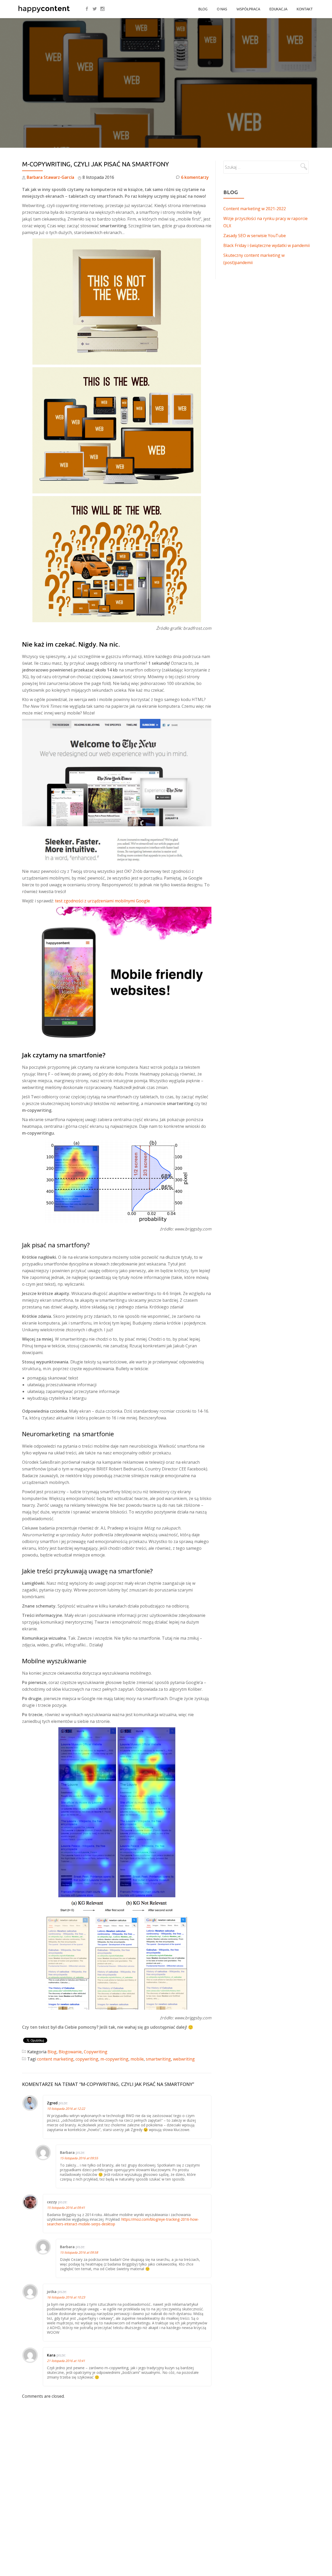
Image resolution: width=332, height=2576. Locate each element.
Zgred (52, 2103)
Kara (51, 2355)
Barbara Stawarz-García (50, 177)
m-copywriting (114, 2059)
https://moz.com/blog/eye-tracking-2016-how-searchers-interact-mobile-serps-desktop (123, 2222)
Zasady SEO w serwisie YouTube (255, 236)
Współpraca (248, 9)
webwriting (184, 2059)
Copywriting (96, 2052)
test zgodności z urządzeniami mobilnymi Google (102, 901)
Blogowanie (70, 2052)
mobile (137, 2059)
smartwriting (158, 2059)
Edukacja (278, 9)
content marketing (55, 2059)
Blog (203, 9)
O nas (222, 9)
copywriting (87, 2059)
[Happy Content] (45, 9)
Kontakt (305, 9)
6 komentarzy (195, 177)
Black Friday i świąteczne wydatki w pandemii (267, 245)
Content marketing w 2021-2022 (255, 209)
